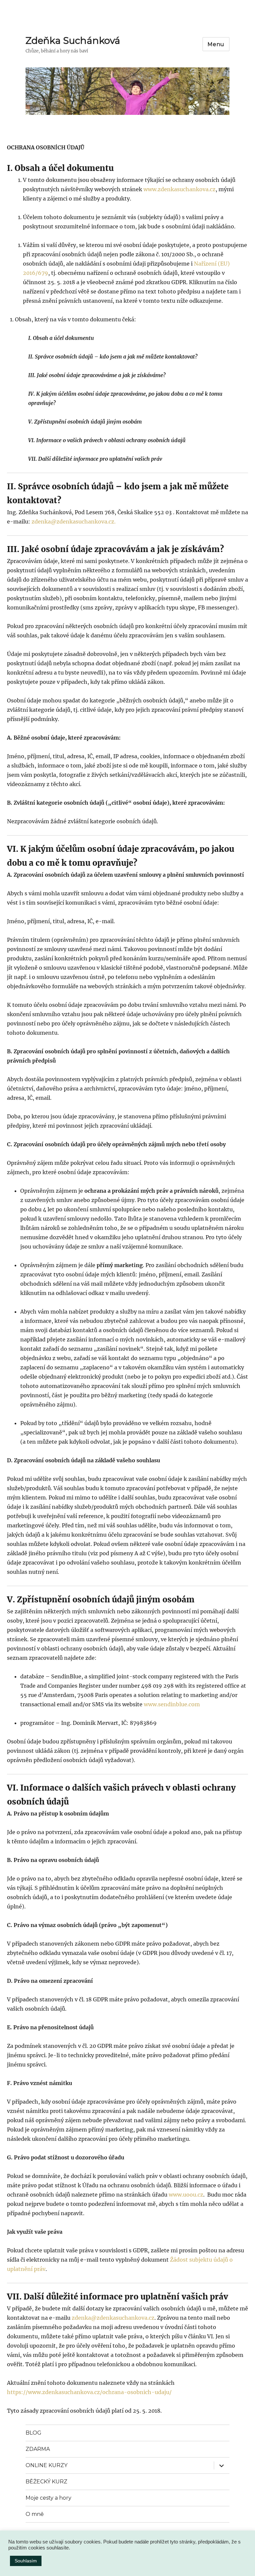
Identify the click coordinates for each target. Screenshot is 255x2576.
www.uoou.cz (186, 2195)
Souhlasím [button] (26, 2561)
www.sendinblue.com (172, 1704)
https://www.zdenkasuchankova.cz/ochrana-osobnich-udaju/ (89, 2392)
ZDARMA (38, 2449)
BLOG (34, 2433)
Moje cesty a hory (48, 2498)
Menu (216, 44)
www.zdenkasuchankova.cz (179, 189)
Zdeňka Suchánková (73, 40)
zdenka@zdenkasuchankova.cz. (74, 522)
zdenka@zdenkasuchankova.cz (113, 2318)
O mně (35, 2514)
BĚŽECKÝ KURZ (46, 2482)
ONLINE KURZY (46, 2465)
